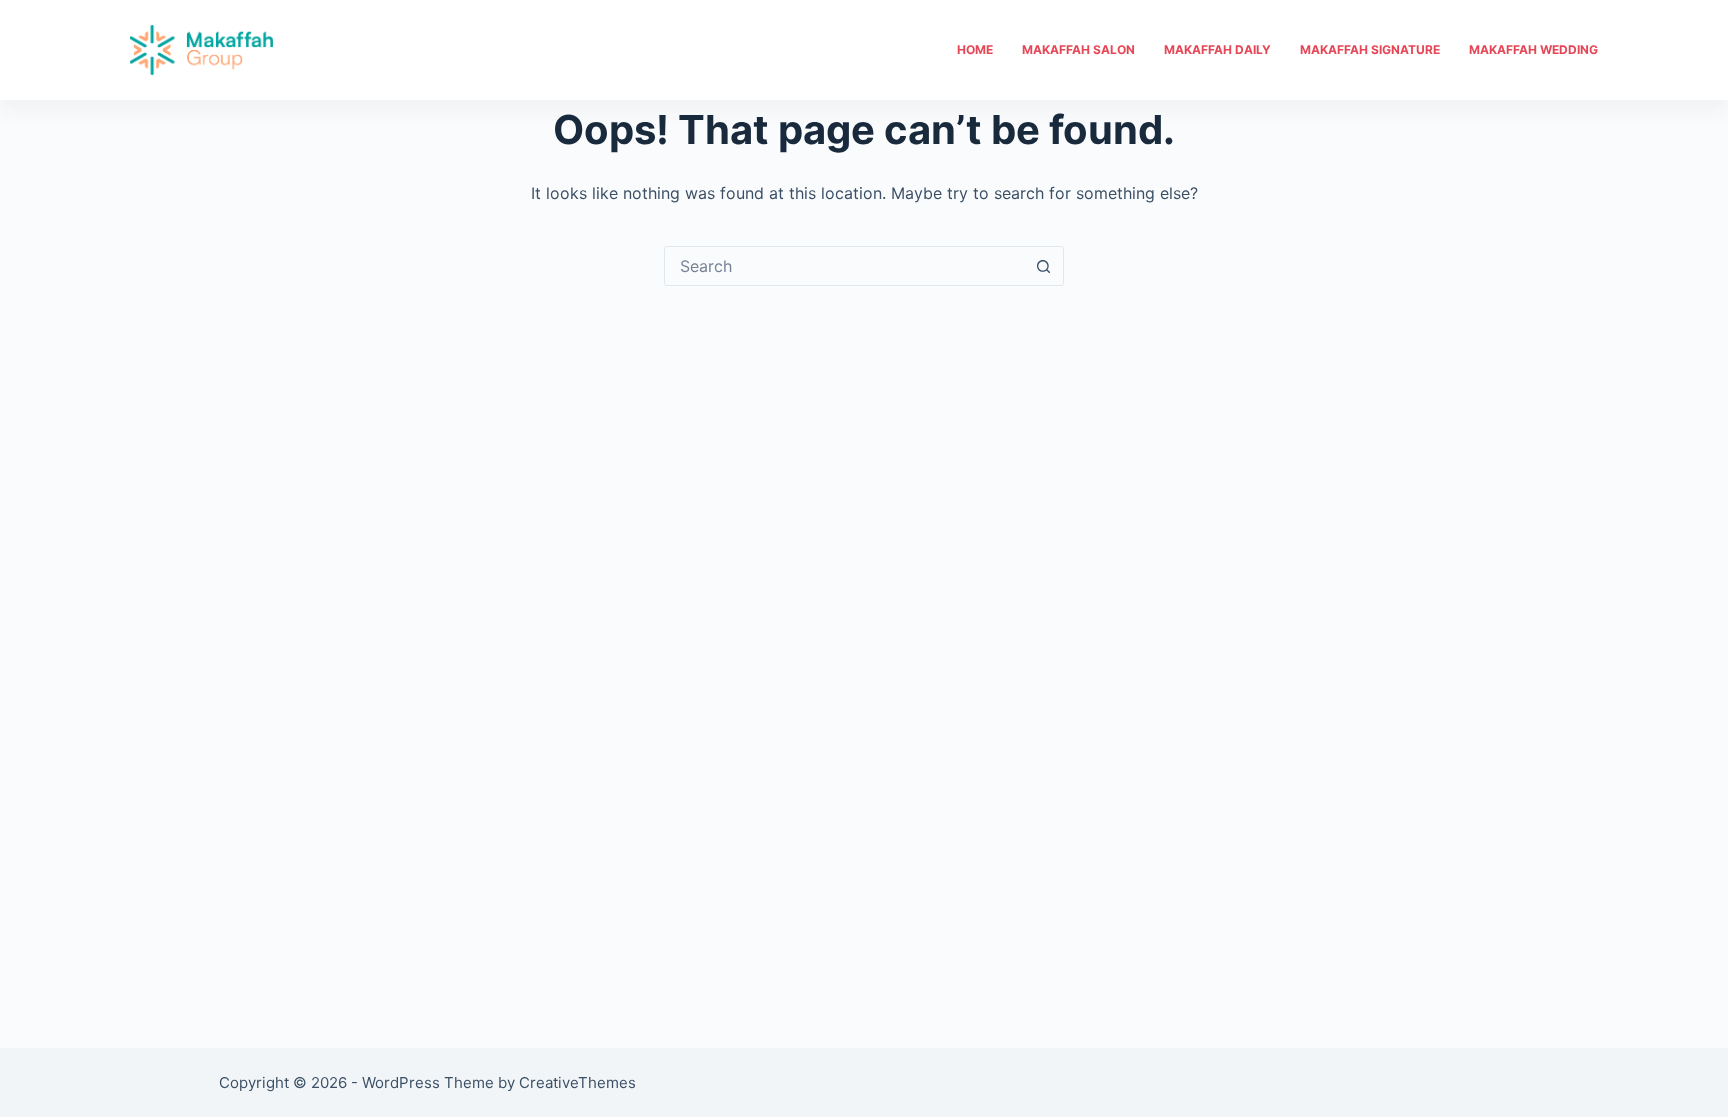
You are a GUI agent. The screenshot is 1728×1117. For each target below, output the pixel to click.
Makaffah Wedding (1533, 49)
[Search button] (1043, 266)
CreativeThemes (577, 1082)
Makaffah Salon (1078, 49)
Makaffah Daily (1217, 49)
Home (975, 49)
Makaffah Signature (1370, 49)
